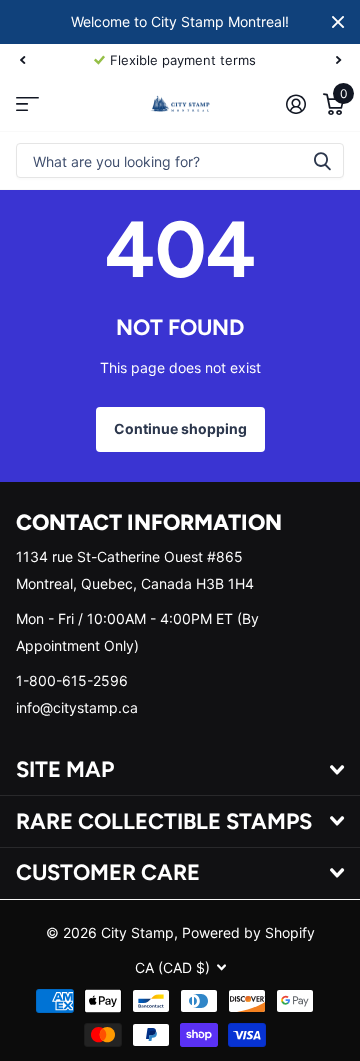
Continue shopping (180, 428)
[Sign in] (295, 104)
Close (338, 22)
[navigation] (22, 60)
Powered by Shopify (248, 932)
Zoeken (322, 160)
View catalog (27, 103)
